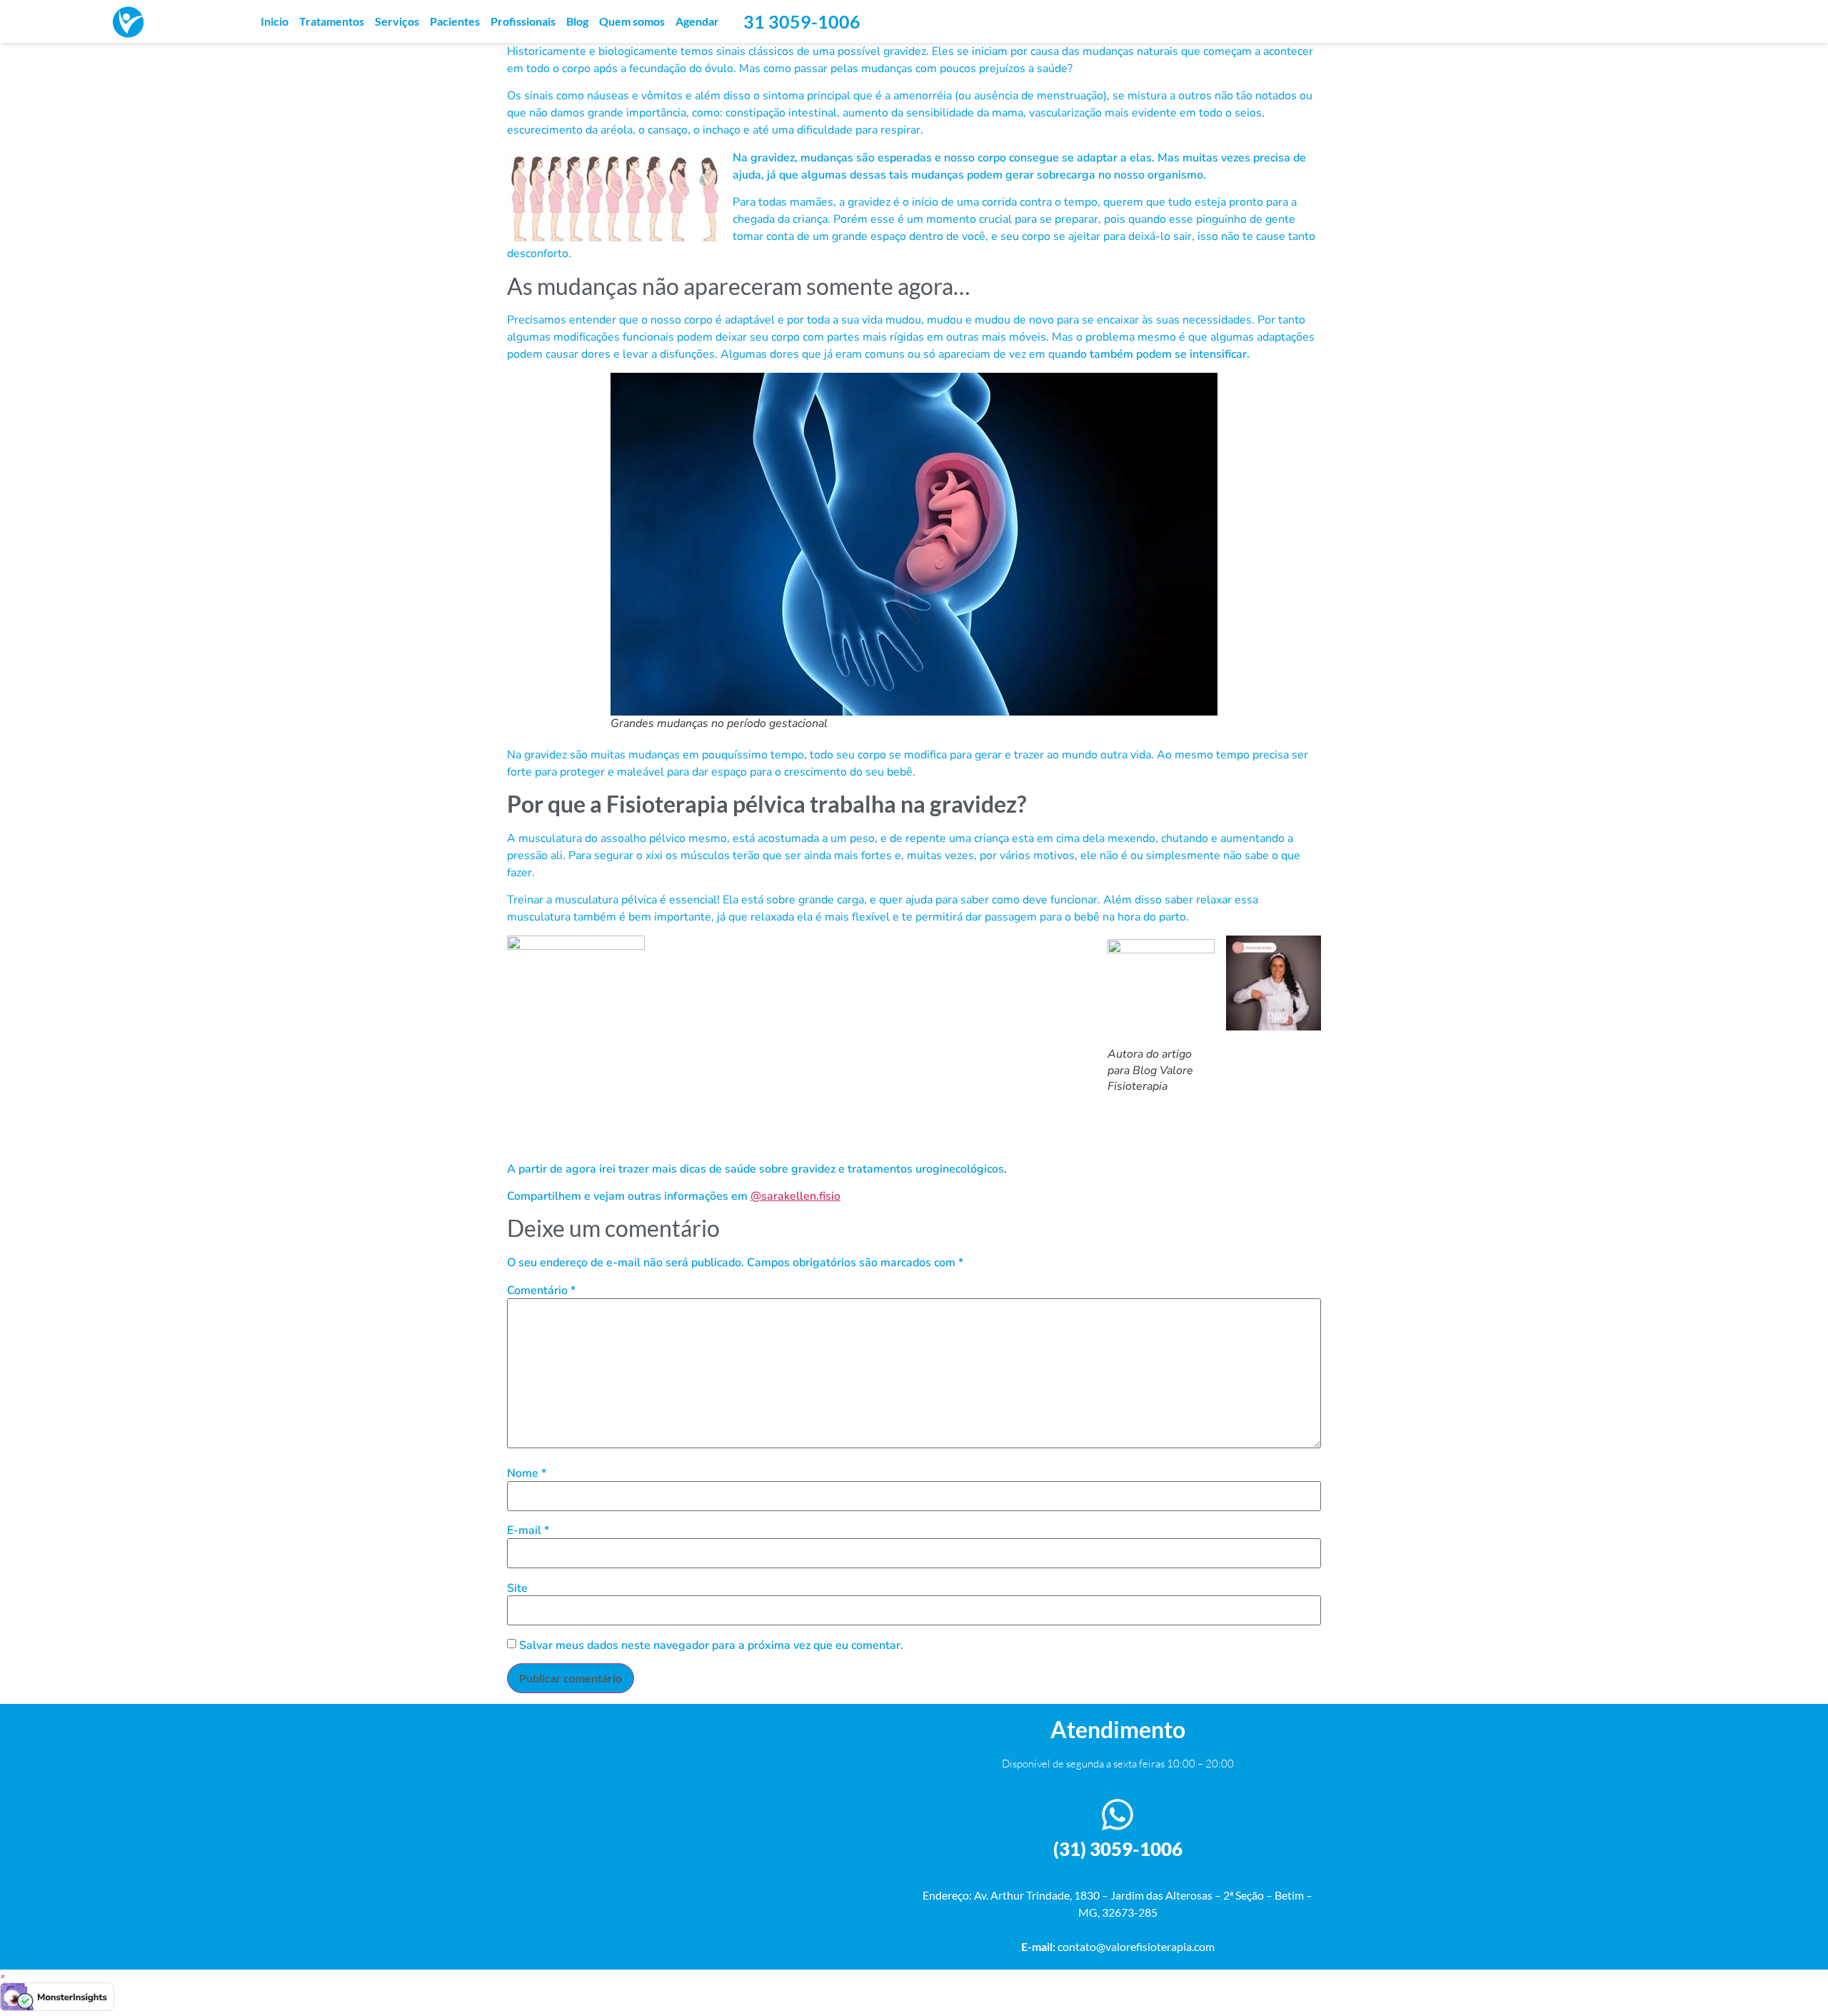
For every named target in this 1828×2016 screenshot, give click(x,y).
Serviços (397, 21)
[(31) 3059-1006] (1118, 1815)
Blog (577, 21)
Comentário (541, 1290)
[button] (3, 1976)
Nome (527, 1473)
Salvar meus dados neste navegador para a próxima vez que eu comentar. (711, 1645)
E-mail (528, 1530)
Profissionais (523, 21)
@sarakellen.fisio (795, 1196)
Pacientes (455, 21)
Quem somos (632, 21)
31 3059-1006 (802, 21)
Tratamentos (332, 21)
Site (517, 1588)
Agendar (697, 21)
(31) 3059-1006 (1118, 1849)
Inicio (275, 21)
